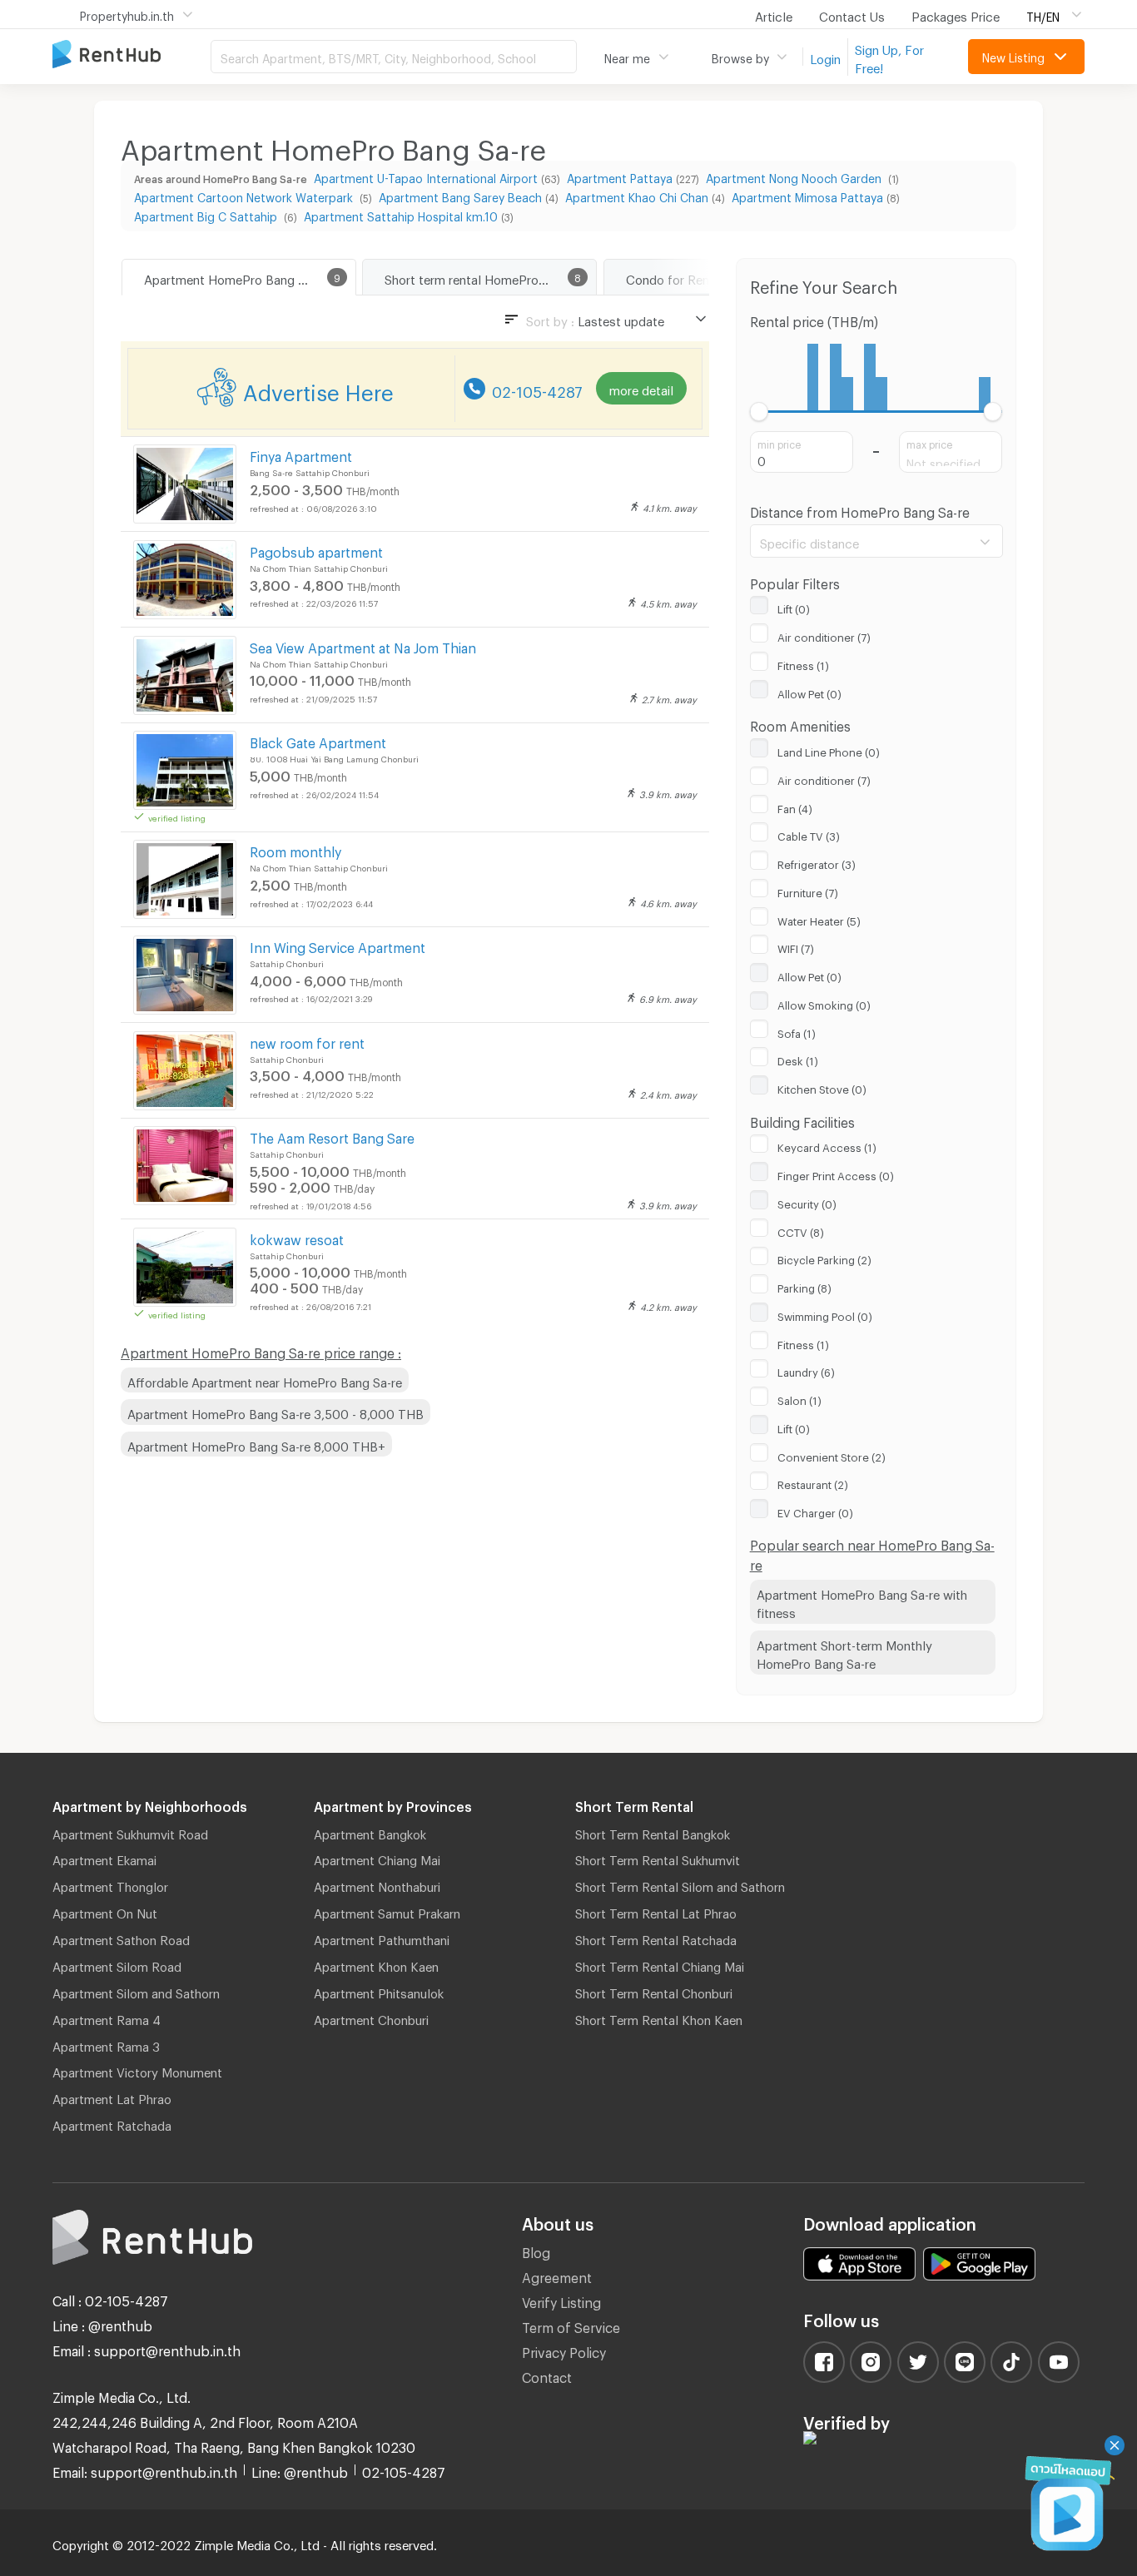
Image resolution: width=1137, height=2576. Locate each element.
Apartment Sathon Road (121, 1938)
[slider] (760, 412)
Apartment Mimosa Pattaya (807, 195)
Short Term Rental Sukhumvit (658, 1858)
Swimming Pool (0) (825, 1314)
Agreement (557, 2275)
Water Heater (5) (819, 919)
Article (774, 14)
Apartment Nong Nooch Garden (795, 176)
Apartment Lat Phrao (112, 2097)
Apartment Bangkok (370, 1832)
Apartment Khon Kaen (376, 1964)
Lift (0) (794, 607)
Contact (547, 2375)
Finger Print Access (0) (836, 1174)
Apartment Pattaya (620, 176)
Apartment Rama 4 (107, 2018)
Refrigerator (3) (817, 862)
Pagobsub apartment (316, 550)
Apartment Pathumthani (382, 1938)
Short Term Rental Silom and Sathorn (680, 1884)
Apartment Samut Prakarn (387, 1911)
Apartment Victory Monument (137, 2070)
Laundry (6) (806, 1370)
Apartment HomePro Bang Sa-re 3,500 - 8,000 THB (276, 1412)
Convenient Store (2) (832, 1455)
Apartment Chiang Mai (377, 1858)
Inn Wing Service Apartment (338, 945)
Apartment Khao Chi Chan (637, 195)
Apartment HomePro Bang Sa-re (236, 277)
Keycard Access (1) (827, 1145)
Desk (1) (798, 1059)
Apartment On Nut (105, 1911)
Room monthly (295, 849)
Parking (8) (804, 1286)
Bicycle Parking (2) (824, 1258)
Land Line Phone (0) (829, 750)
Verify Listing (561, 2300)
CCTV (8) (801, 1230)
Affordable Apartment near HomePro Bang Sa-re (265, 1380)
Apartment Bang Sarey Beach (460, 195)
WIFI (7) (796, 946)
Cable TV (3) (809, 834)
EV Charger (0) (815, 1511)
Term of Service (571, 2325)
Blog (536, 2250)
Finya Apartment (301, 454)
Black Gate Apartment (318, 740)
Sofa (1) (797, 1031)
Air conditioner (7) (824, 635)
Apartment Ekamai (104, 1858)
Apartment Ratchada (112, 2123)
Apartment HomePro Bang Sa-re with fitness (862, 1602)
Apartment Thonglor (110, 1884)
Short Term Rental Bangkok (653, 1832)
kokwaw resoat (297, 1237)
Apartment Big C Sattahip (207, 214)
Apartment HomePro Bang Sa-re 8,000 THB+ (256, 1444)
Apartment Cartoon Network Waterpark (245, 195)
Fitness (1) (803, 663)
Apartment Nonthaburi (377, 1884)
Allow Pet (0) (809, 692)
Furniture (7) (808, 891)
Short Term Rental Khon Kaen (659, 2018)
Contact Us (852, 14)
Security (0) (807, 1202)
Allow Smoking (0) (824, 1003)
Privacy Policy (564, 2350)
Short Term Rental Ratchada (656, 1938)
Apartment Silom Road (117, 1964)
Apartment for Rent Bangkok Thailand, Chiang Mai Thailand (132, 55)
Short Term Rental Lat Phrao (656, 1911)
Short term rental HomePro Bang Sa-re (490, 277)
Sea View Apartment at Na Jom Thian (363, 645)
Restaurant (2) (813, 1482)
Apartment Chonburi (371, 2018)
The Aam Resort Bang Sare (332, 1136)
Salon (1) (799, 1398)
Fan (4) (795, 807)
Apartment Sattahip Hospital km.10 (401, 214)
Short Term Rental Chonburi (654, 1991)
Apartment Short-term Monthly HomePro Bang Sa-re (844, 1653)
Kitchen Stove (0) (822, 1087)
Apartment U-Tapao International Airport (426, 176)
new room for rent (307, 1041)
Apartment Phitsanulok (379, 1991)
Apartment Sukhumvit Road (130, 1832)
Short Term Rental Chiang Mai (660, 1964)
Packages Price (956, 14)
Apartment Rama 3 (106, 2044)
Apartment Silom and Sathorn (136, 1991)
